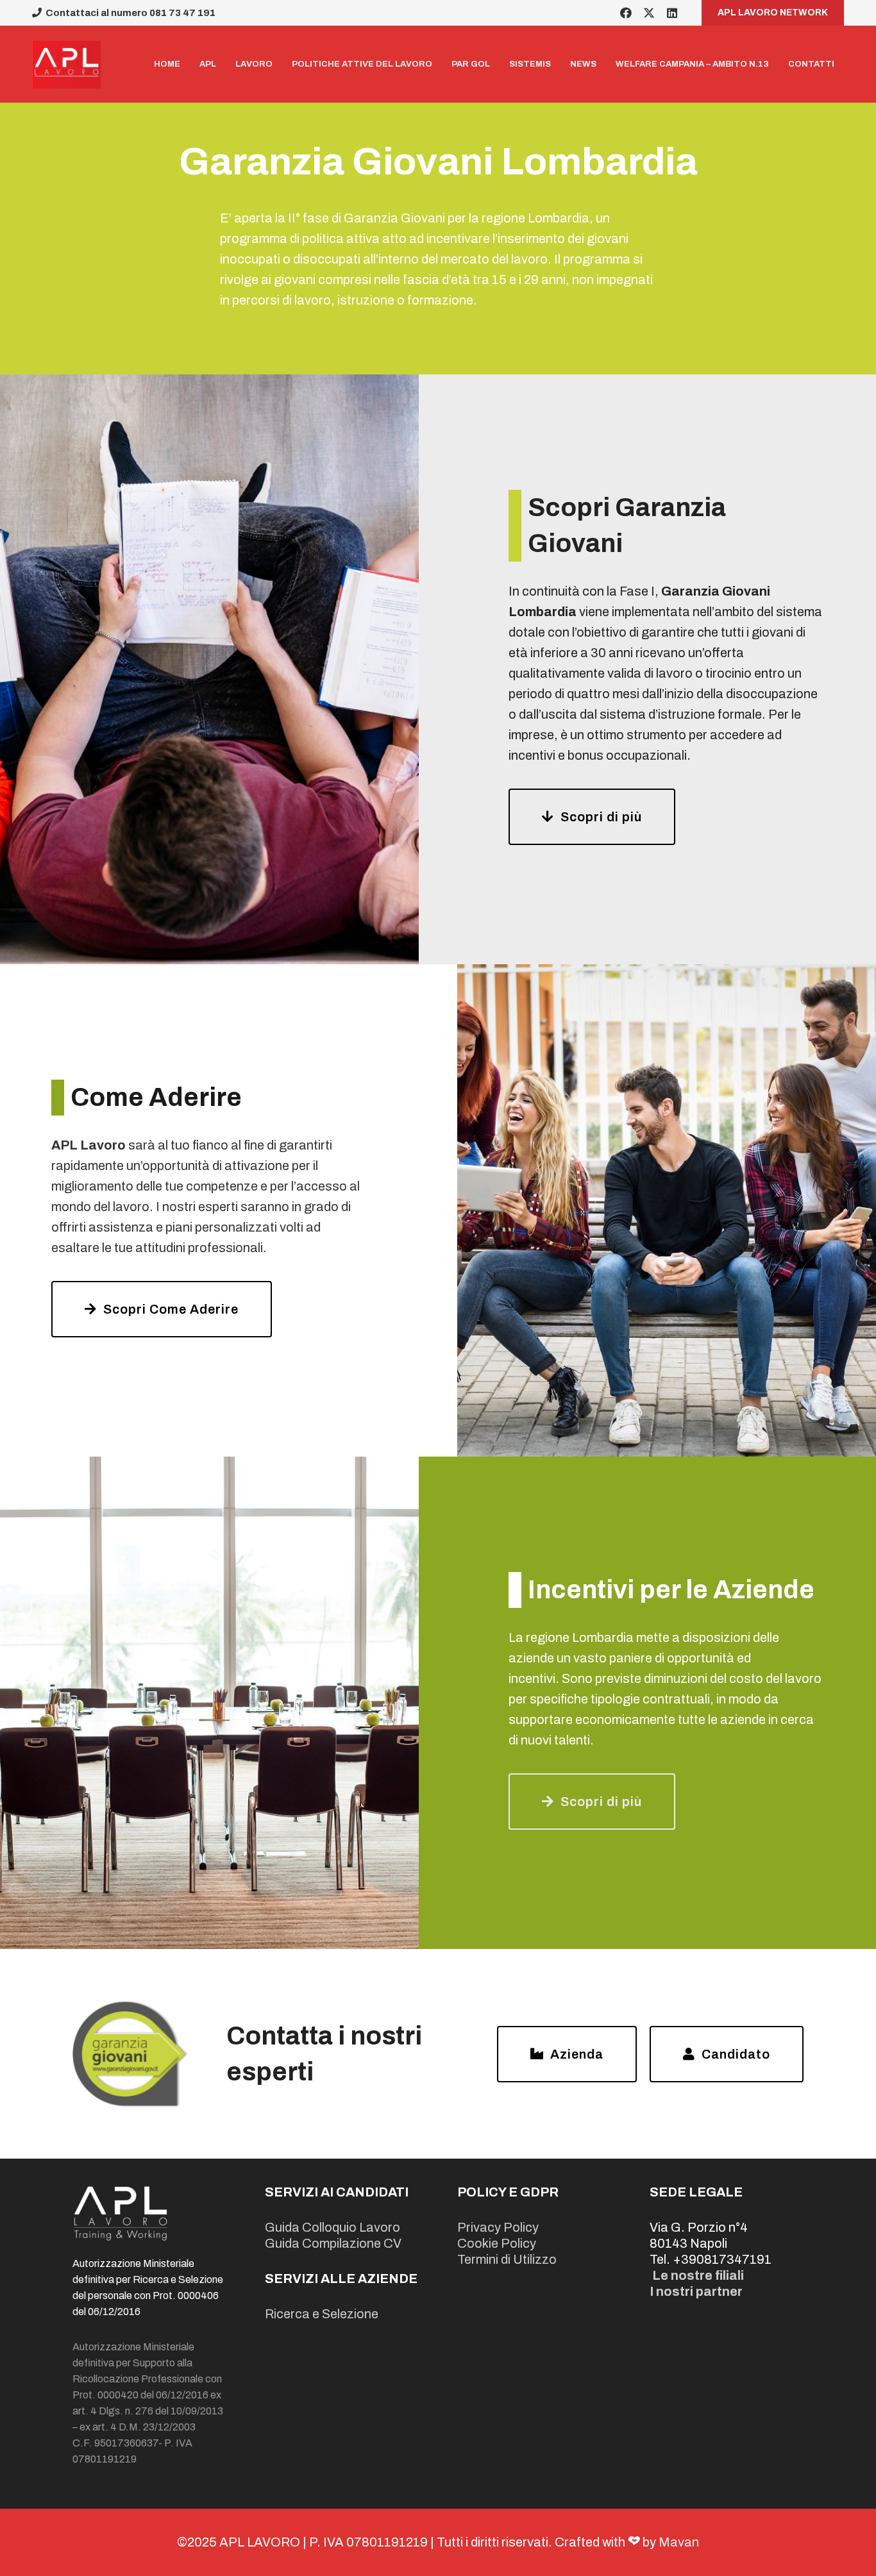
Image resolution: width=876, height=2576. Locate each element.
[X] (649, 13)
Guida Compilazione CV (333, 2243)
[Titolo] (66, 64)
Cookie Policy (497, 2243)
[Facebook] (626, 13)
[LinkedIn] (672, 13)
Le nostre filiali (698, 2275)
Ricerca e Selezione (322, 2314)
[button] (280, 64)
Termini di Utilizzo (507, 2259)
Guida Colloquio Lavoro (333, 2227)
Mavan (679, 2542)
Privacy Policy (498, 2227)
